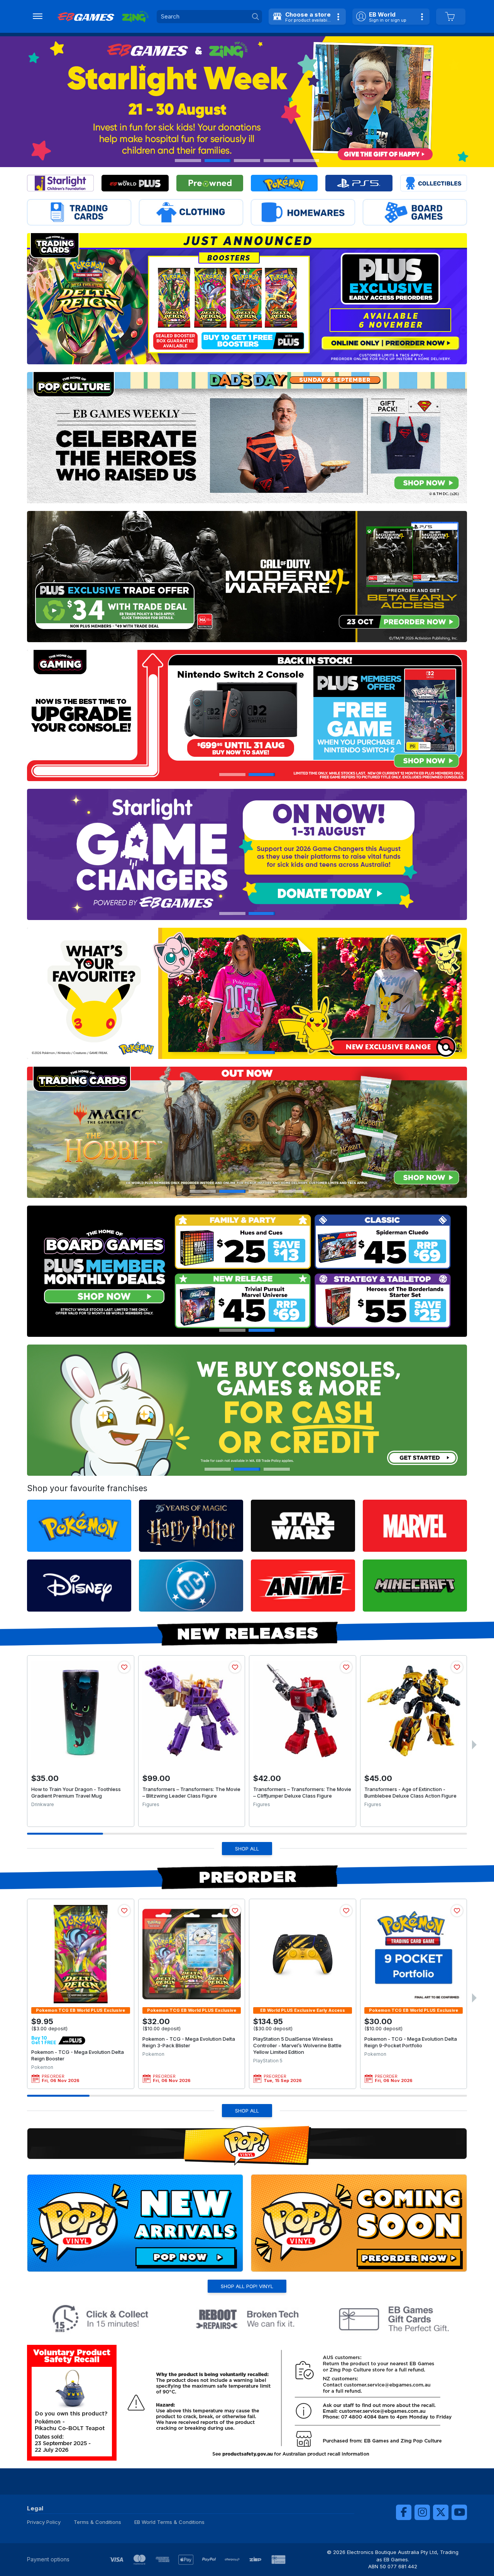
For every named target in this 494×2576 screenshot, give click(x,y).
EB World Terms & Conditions (169, 2522)
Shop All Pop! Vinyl (247, 2286)
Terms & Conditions (97, 2522)
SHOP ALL (247, 1849)
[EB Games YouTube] (459, 2512)
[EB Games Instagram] (422, 2512)
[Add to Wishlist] (124, 1667)
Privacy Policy (44, 2522)
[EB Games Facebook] (404, 2512)
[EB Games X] (441, 2512)
